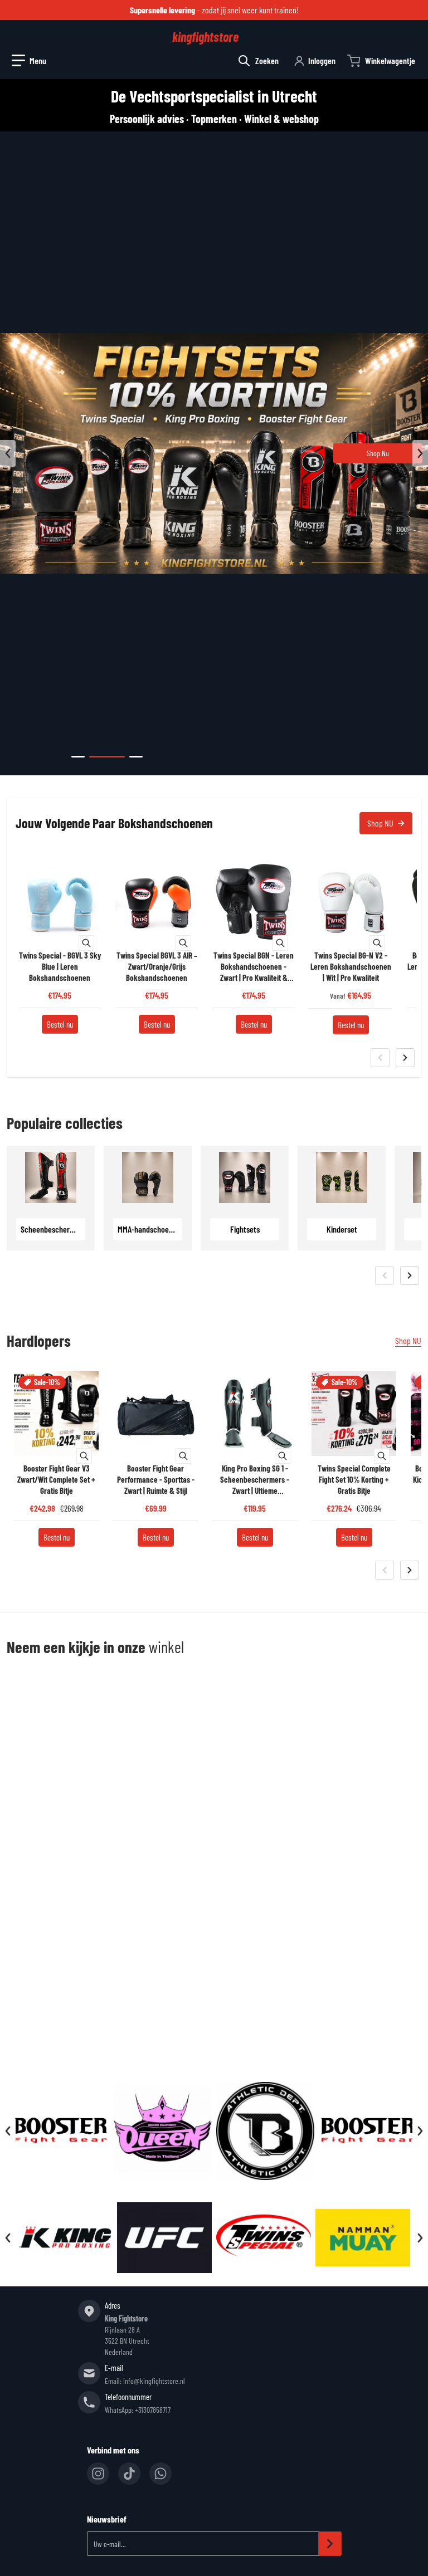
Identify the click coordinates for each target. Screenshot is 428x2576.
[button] (29, 61)
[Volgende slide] (420, 453)
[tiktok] (129, 2474)
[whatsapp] (160, 2474)
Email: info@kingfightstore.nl (145, 2381)
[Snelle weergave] (86, 943)
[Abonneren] (330, 2544)
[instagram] (98, 2474)
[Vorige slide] (8, 453)
